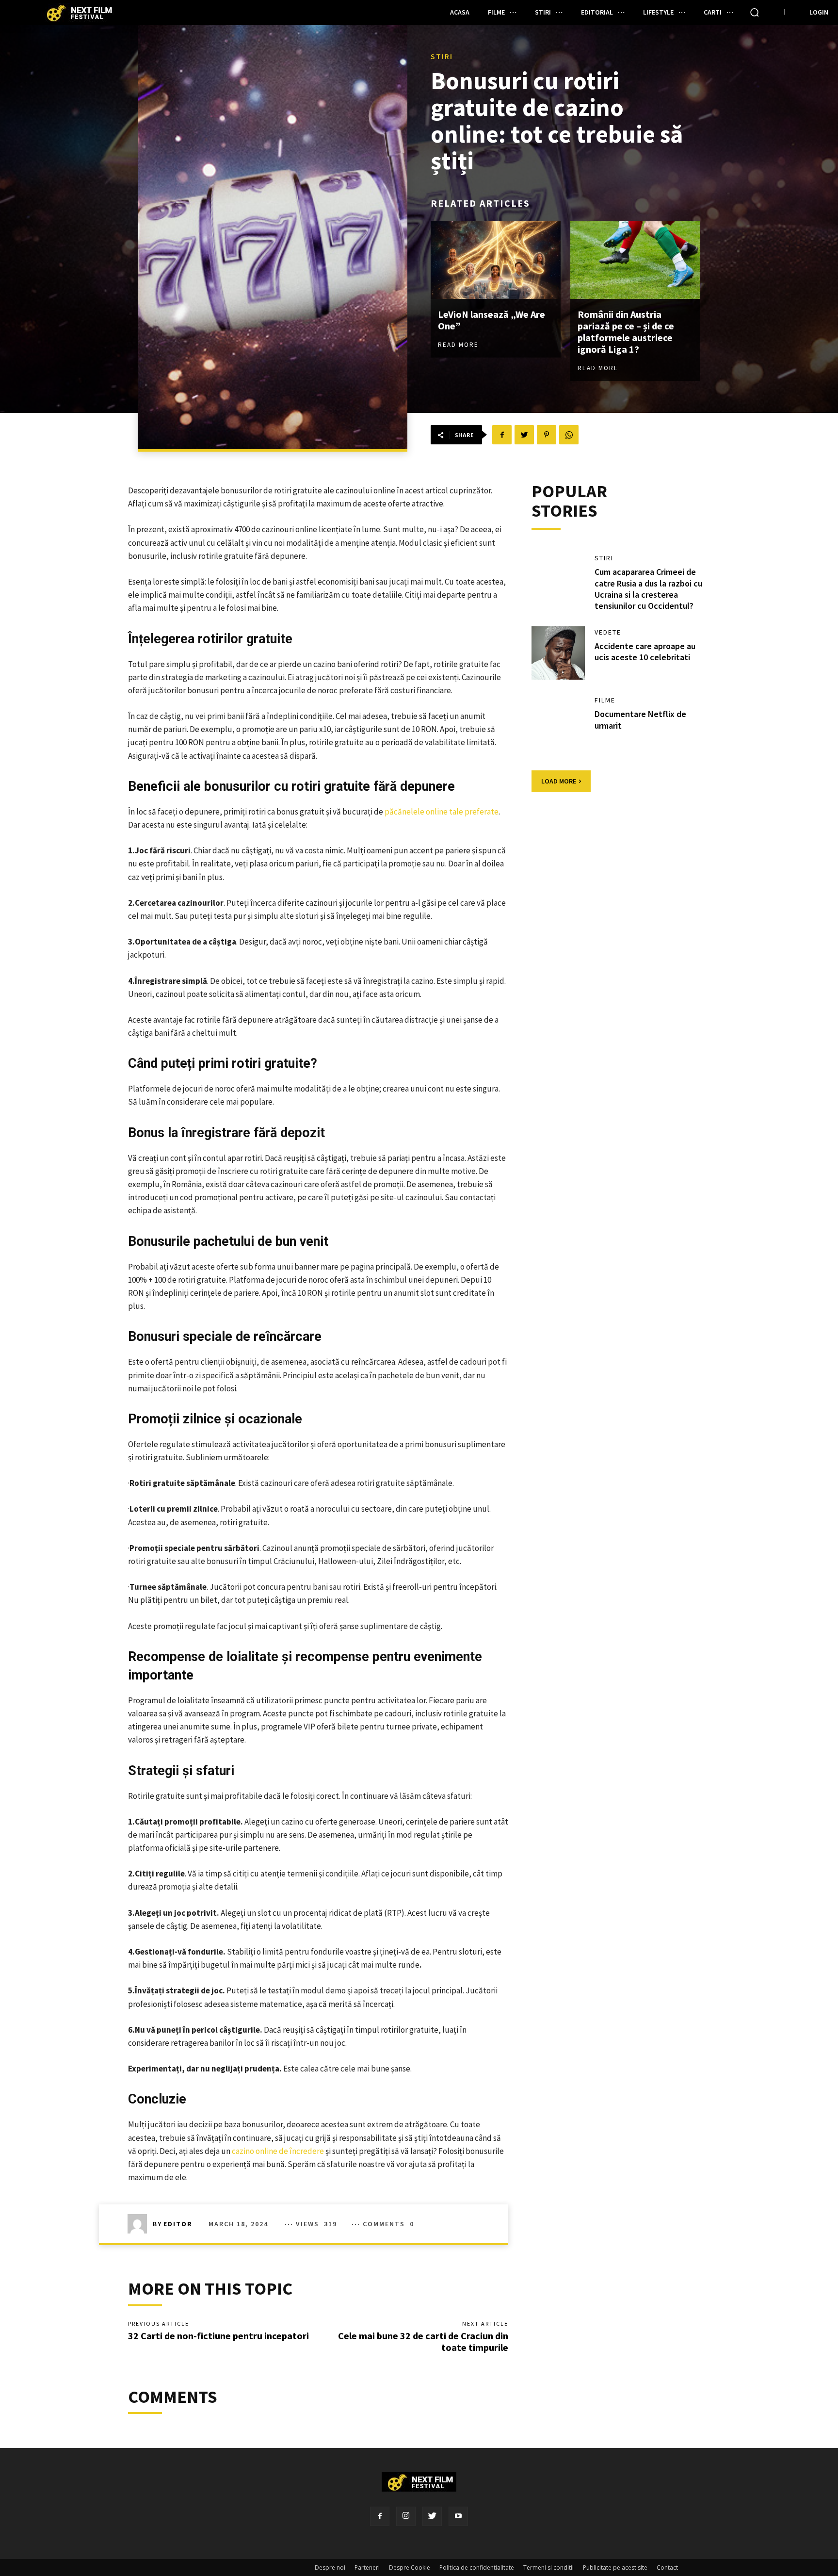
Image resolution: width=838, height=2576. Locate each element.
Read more (458, 345)
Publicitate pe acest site (615, 2568)
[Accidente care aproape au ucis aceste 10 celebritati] (558, 653)
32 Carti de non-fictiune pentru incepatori (218, 2336)
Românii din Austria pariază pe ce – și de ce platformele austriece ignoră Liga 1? (626, 332)
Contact (667, 2568)
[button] (755, 12)
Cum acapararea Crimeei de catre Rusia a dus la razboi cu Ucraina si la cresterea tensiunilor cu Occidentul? (648, 589)
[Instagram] (406, 2516)
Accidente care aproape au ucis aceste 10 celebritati (645, 652)
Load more (559, 781)
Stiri (442, 56)
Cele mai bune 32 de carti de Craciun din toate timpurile (423, 2341)
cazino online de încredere (278, 2151)
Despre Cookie (410, 2568)
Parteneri (367, 2568)
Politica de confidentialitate (477, 2568)
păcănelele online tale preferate (442, 812)
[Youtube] (458, 2516)
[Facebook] (380, 2516)
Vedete (608, 632)
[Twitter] (432, 2516)
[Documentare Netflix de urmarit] (558, 721)
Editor (178, 2224)
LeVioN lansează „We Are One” (492, 320)
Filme (605, 700)
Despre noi (330, 2568)
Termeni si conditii (548, 2568)
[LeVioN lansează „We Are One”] (496, 260)
